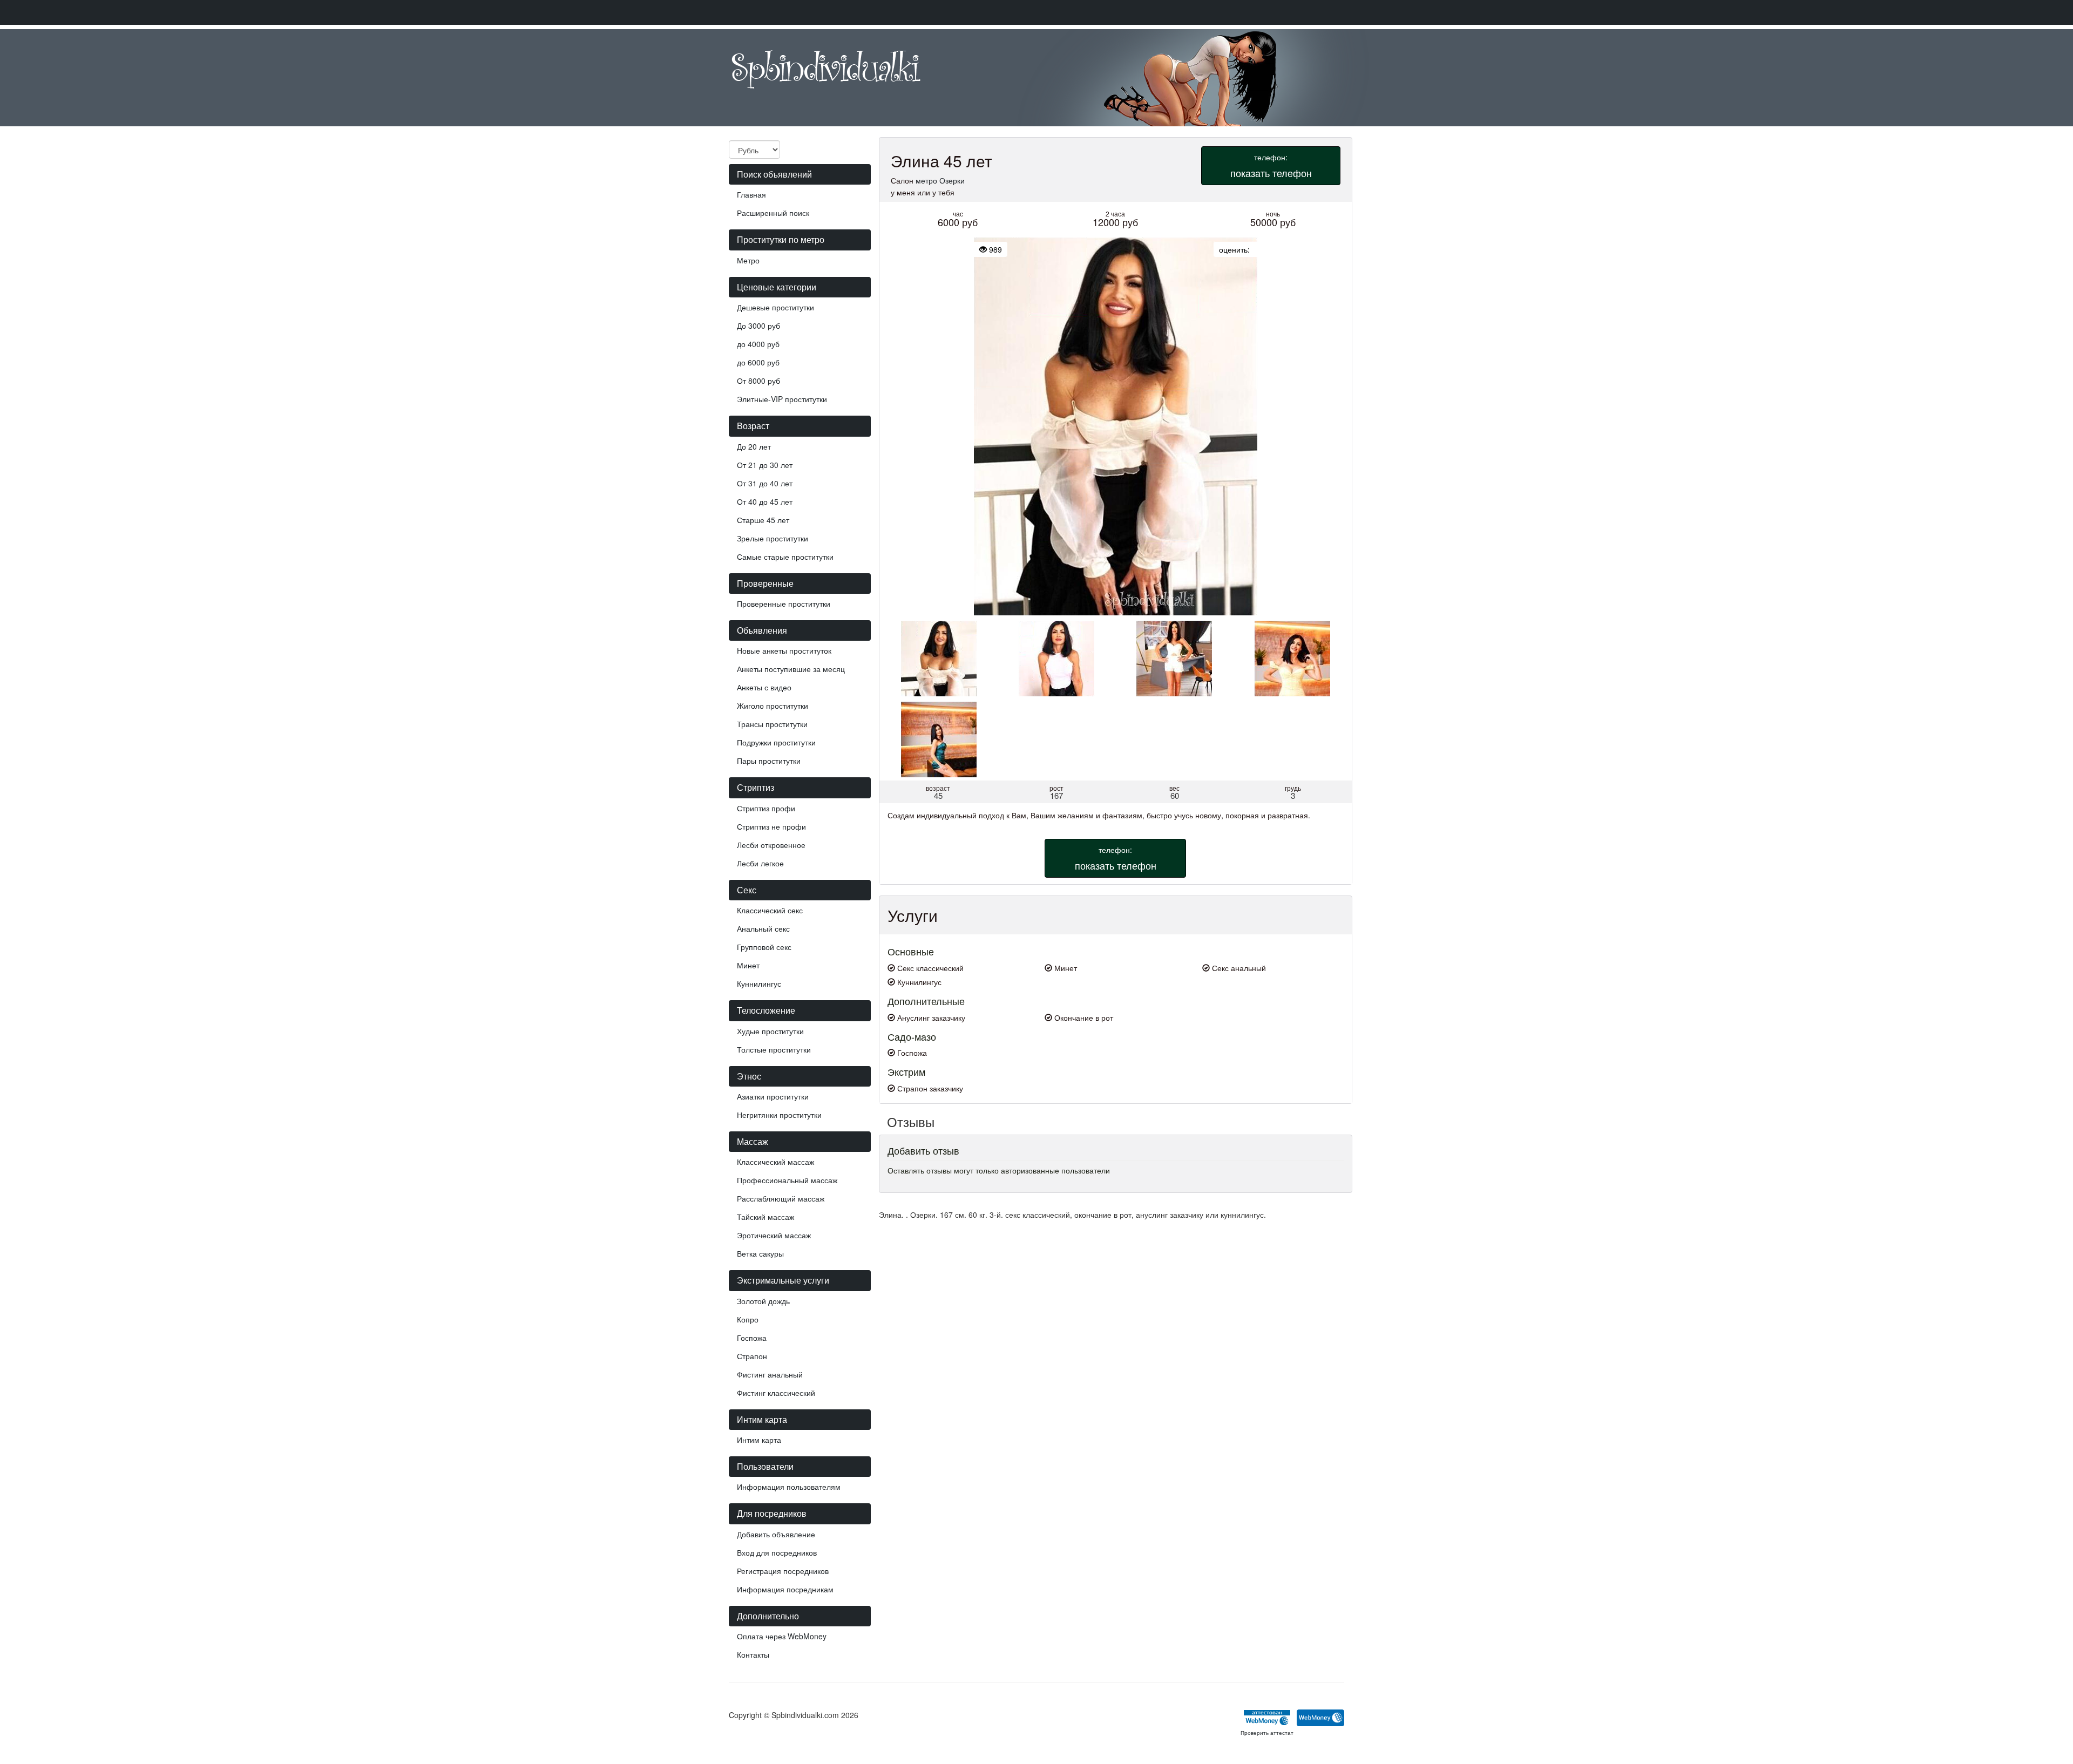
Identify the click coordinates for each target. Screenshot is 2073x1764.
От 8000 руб (758, 381)
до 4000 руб (758, 344)
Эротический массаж (774, 1235)
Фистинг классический (776, 1393)
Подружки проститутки (776, 742)
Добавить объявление (776, 1534)
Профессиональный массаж (787, 1180)
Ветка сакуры (760, 1253)
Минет (748, 965)
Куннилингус (759, 983)
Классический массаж (775, 1162)
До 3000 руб (758, 325)
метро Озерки (940, 180)
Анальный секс (763, 928)
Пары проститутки (769, 761)
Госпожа (752, 1338)
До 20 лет (754, 446)
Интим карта (759, 1440)
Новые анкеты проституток (784, 650)
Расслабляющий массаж (781, 1198)
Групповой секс (764, 947)
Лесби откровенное (771, 845)
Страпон (752, 1356)
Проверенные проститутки (784, 603)
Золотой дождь (763, 1301)
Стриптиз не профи (771, 826)
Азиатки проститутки (773, 1096)
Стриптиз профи (766, 808)
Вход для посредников (777, 1552)
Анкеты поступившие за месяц (791, 669)
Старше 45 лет (763, 520)
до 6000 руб (758, 362)
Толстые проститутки (774, 1049)
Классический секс (770, 910)
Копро (748, 1319)
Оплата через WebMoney (782, 1636)
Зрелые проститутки (773, 538)
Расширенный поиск (773, 213)
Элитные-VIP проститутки (782, 399)
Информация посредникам (785, 1589)
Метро (748, 260)
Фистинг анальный (770, 1374)
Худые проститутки (770, 1031)
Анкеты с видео (764, 687)
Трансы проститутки (772, 724)
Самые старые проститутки (785, 557)
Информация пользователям (789, 1487)
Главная (751, 194)
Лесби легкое (760, 863)
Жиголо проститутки (773, 705)
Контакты (753, 1654)
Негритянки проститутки (779, 1115)
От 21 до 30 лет (765, 465)
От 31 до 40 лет (765, 483)
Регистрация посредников (783, 1571)
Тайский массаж (765, 1217)
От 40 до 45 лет (765, 501)
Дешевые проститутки (775, 307)
